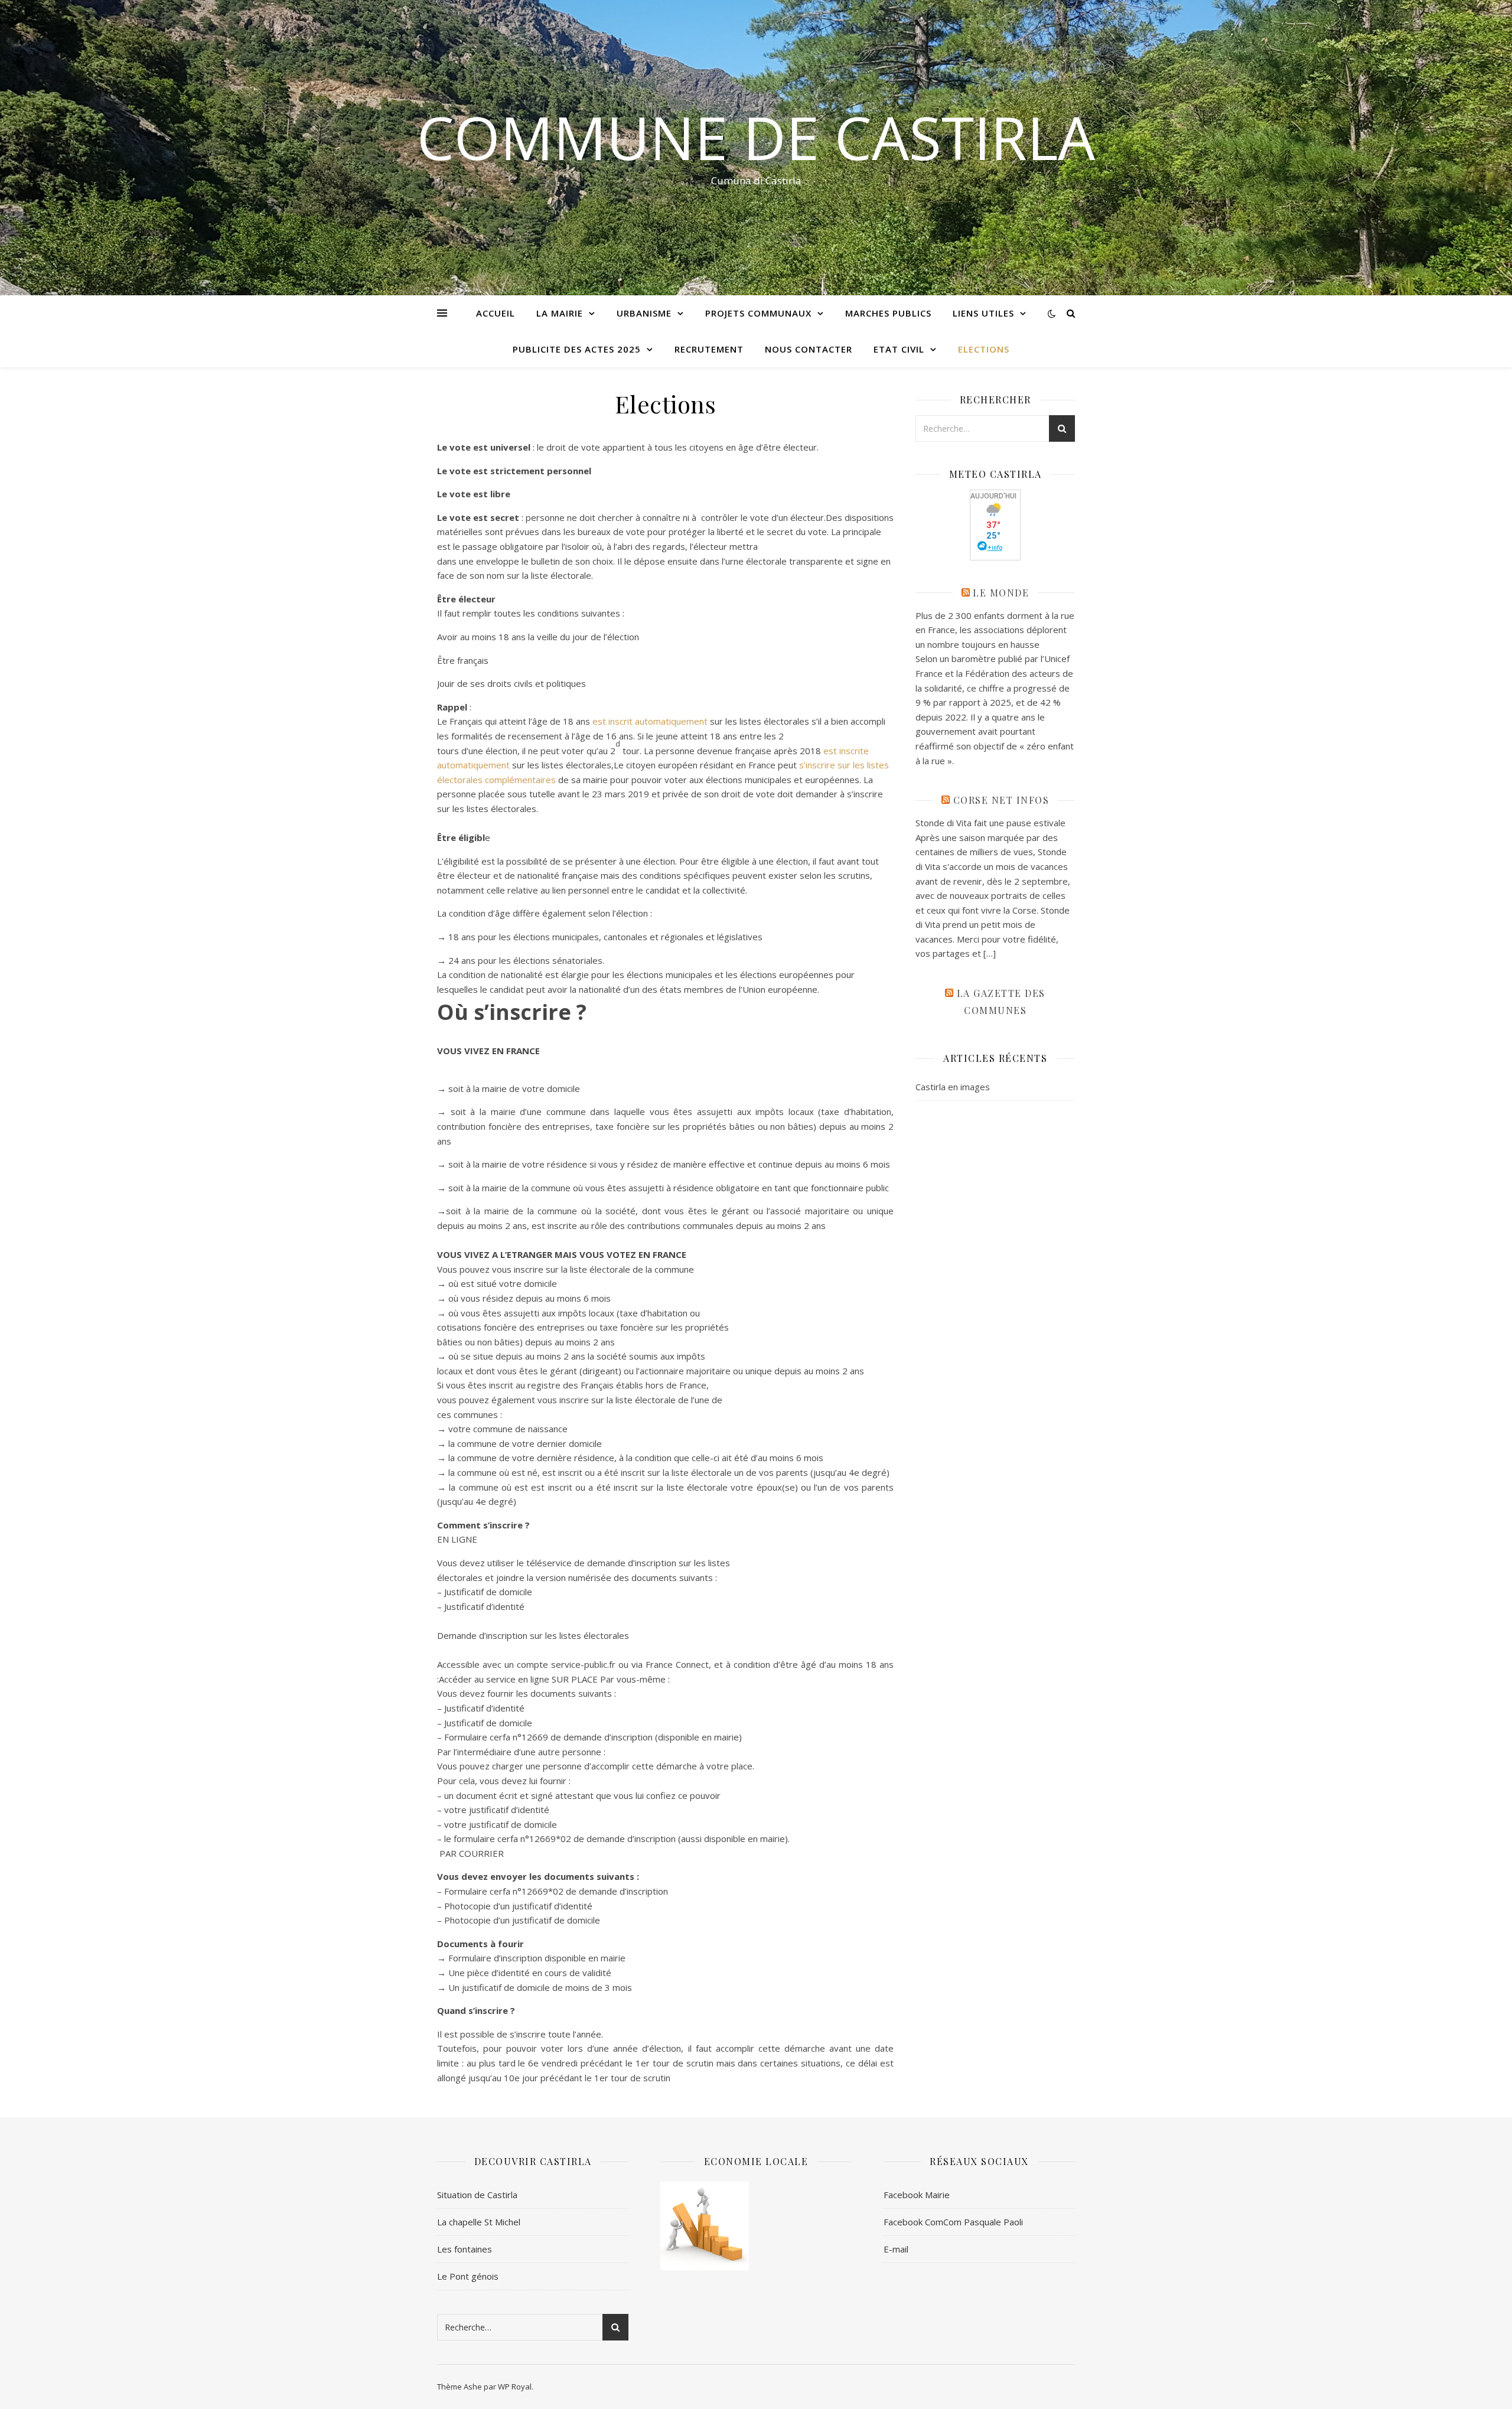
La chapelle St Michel (479, 2222)
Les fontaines (465, 2249)
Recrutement (709, 349)
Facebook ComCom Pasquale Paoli (953, 2222)
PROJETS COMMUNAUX (758, 313)
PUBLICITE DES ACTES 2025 (577, 349)
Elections (984, 349)
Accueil (496, 313)
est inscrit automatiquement (650, 721)
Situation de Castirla (477, 2195)
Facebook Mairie (917, 2195)
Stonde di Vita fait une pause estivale (990, 823)
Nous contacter (809, 349)
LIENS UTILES (983, 313)
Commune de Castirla (756, 137)
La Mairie (560, 313)
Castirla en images (953, 1087)
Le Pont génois (468, 2276)
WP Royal (515, 2387)
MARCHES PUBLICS (888, 313)
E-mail (896, 2249)
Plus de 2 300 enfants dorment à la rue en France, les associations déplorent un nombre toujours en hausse (995, 630)
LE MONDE (1001, 593)
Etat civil (899, 349)
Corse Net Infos (1001, 800)
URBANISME (644, 313)
